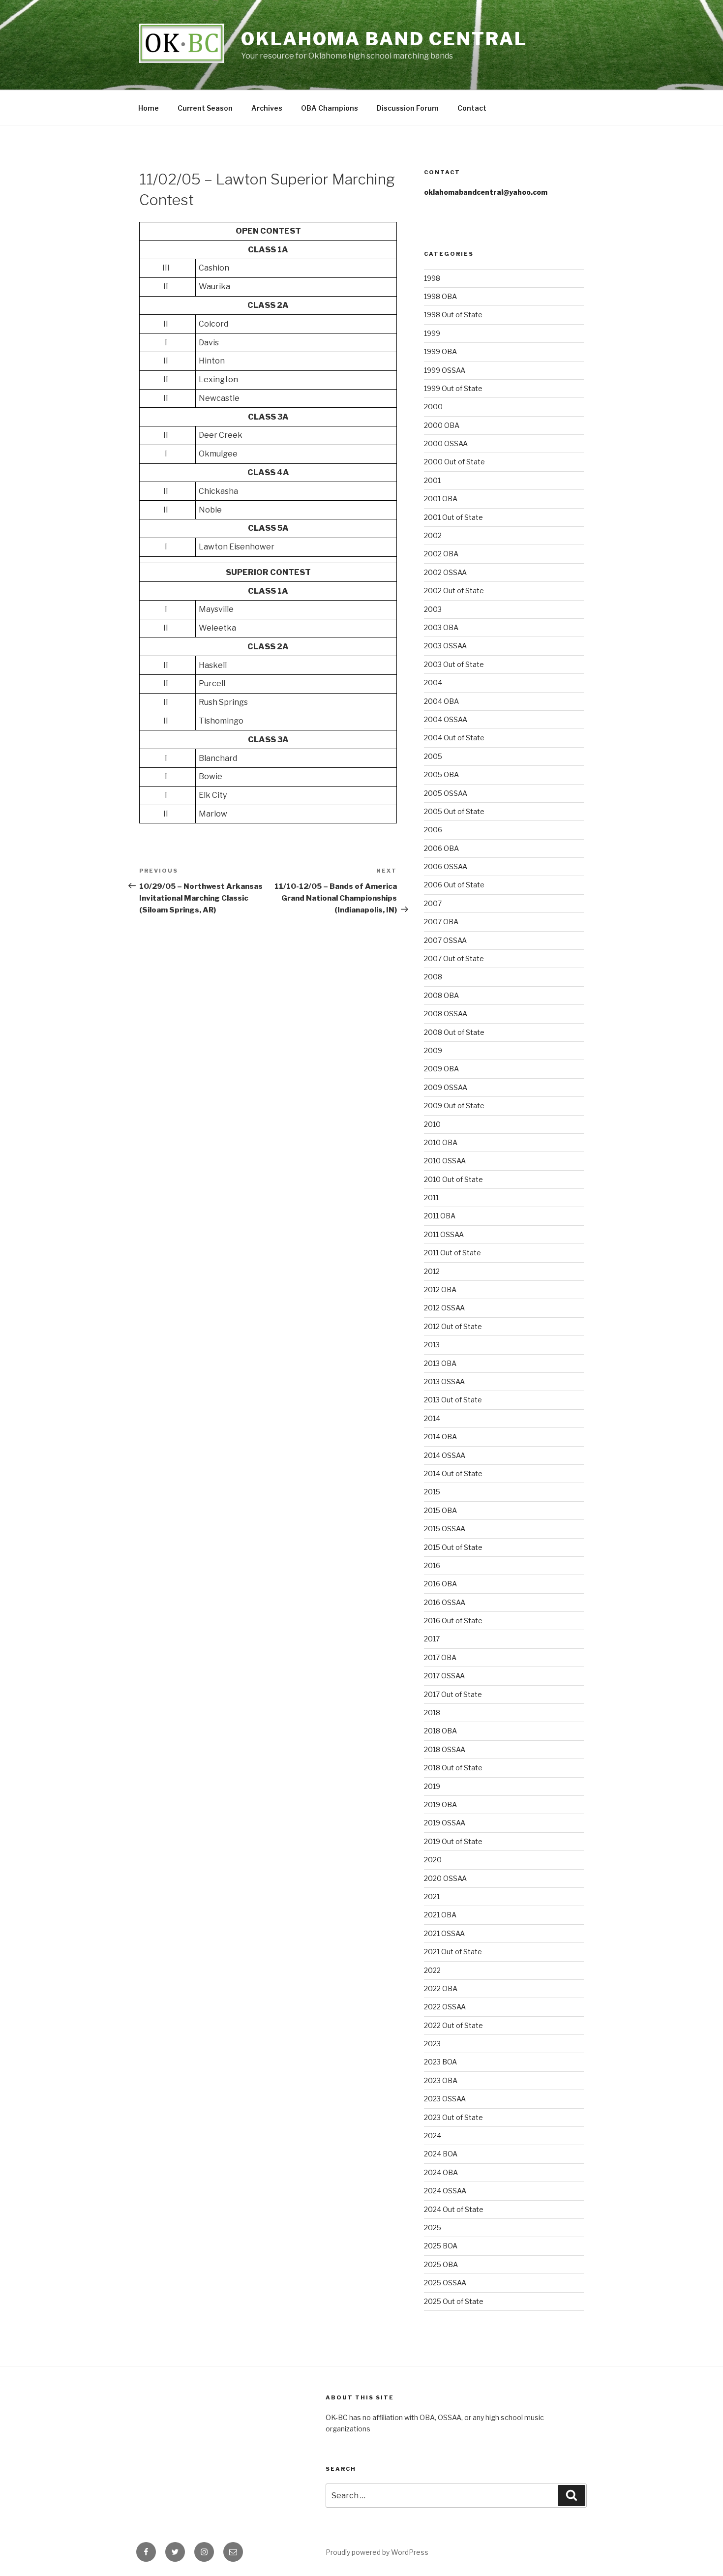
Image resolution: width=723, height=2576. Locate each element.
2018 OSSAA (445, 1749)
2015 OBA (440, 1510)
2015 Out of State (453, 1547)
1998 (432, 278)
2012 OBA (440, 1289)
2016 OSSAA (445, 1602)
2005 (433, 756)
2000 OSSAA (446, 443)
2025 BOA (441, 2246)
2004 (433, 682)
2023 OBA (441, 2080)
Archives (267, 108)
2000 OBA (442, 425)
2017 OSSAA (444, 1676)
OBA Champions (330, 108)
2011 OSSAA (444, 1234)
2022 (432, 1970)
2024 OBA (441, 2172)
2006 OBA (441, 848)
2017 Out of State (453, 1694)
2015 (432, 1492)
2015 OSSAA (445, 1529)
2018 (432, 1712)
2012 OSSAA (444, 1308)
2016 (432, 1565)
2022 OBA (441, 1988)
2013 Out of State (453, 1400)
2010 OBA (441, 1142)
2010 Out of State (453, 1179)
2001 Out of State (453, 517)
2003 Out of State (454, 664)
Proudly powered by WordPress (377, 2552)
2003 (433, 609)
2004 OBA (441, 701)
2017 (432, 1639)
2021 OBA (440, 1915)
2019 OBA (440, 1804)
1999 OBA (440, 351)
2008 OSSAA (446, 1014)
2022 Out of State (453, 2025)
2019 (432, 1786)
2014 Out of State (453, 1473)
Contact (472, 108)
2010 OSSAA (445, 1161)
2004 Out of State (454, 738)
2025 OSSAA (445, 2283)
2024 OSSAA (445, 2191)
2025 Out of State (454, 2301)
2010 (432, 1124)
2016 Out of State (453, 1621)
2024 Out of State (454, 2209)
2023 (432, 2044)
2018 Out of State (453, 1768)
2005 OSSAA (446, 793)
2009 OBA (441, 1069)
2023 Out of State (453, 2117)
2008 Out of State (454, 1032)
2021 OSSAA (444, 1933)
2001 (432, 480)
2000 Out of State (454, 462)
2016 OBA (440, 1584)
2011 (431, 1197)
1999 (432, 333)
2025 (433, 2227)
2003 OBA (441, 627)
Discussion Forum (408, 108)
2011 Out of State (452, 1253)
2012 (432, 1271)
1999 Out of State (453, 388)
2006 (433, 830)
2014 (432, 1418)
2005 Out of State (454, 811)
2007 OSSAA (445, 940)
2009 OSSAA (446, 1087)
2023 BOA (440, 2062)
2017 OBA (440, 1657)
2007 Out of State (454, 958)
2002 (433, 535)
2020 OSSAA (445, 1878)
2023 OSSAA (445, 2099)
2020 (433, 1860)
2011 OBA (440, 1216)
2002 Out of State (454, 591)
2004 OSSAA (446, 719)
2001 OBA (441, 499)
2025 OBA (441, 2264)
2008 (433, 977)
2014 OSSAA (445, 1455)
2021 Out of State (453, 1952)
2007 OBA (441, 922)
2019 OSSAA (445, 1823)
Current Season (205, 108)
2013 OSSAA (444, 1381)
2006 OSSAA (446, 866)
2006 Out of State (454, 885)
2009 (433, 1050)
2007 (433, 903)
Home (149, 108)
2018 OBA (440, 1731)
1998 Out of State (453, 315)
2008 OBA (441, 995)
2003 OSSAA (445, 646)
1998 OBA (440, 296)
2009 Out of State (454, 1106)
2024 (433, 2136)
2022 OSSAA (445, 2007)
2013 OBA (440, 1363)
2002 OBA (441, 554)
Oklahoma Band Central (384, 39)
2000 (433, 407)
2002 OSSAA (445, 572)
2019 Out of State (453, 1841)
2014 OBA (440, 1437)
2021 (432, 1896)
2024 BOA (441, 2154)
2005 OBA (441, 774)
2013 (432, 1345)
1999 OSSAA (445, 370)
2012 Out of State (453, 1326)
